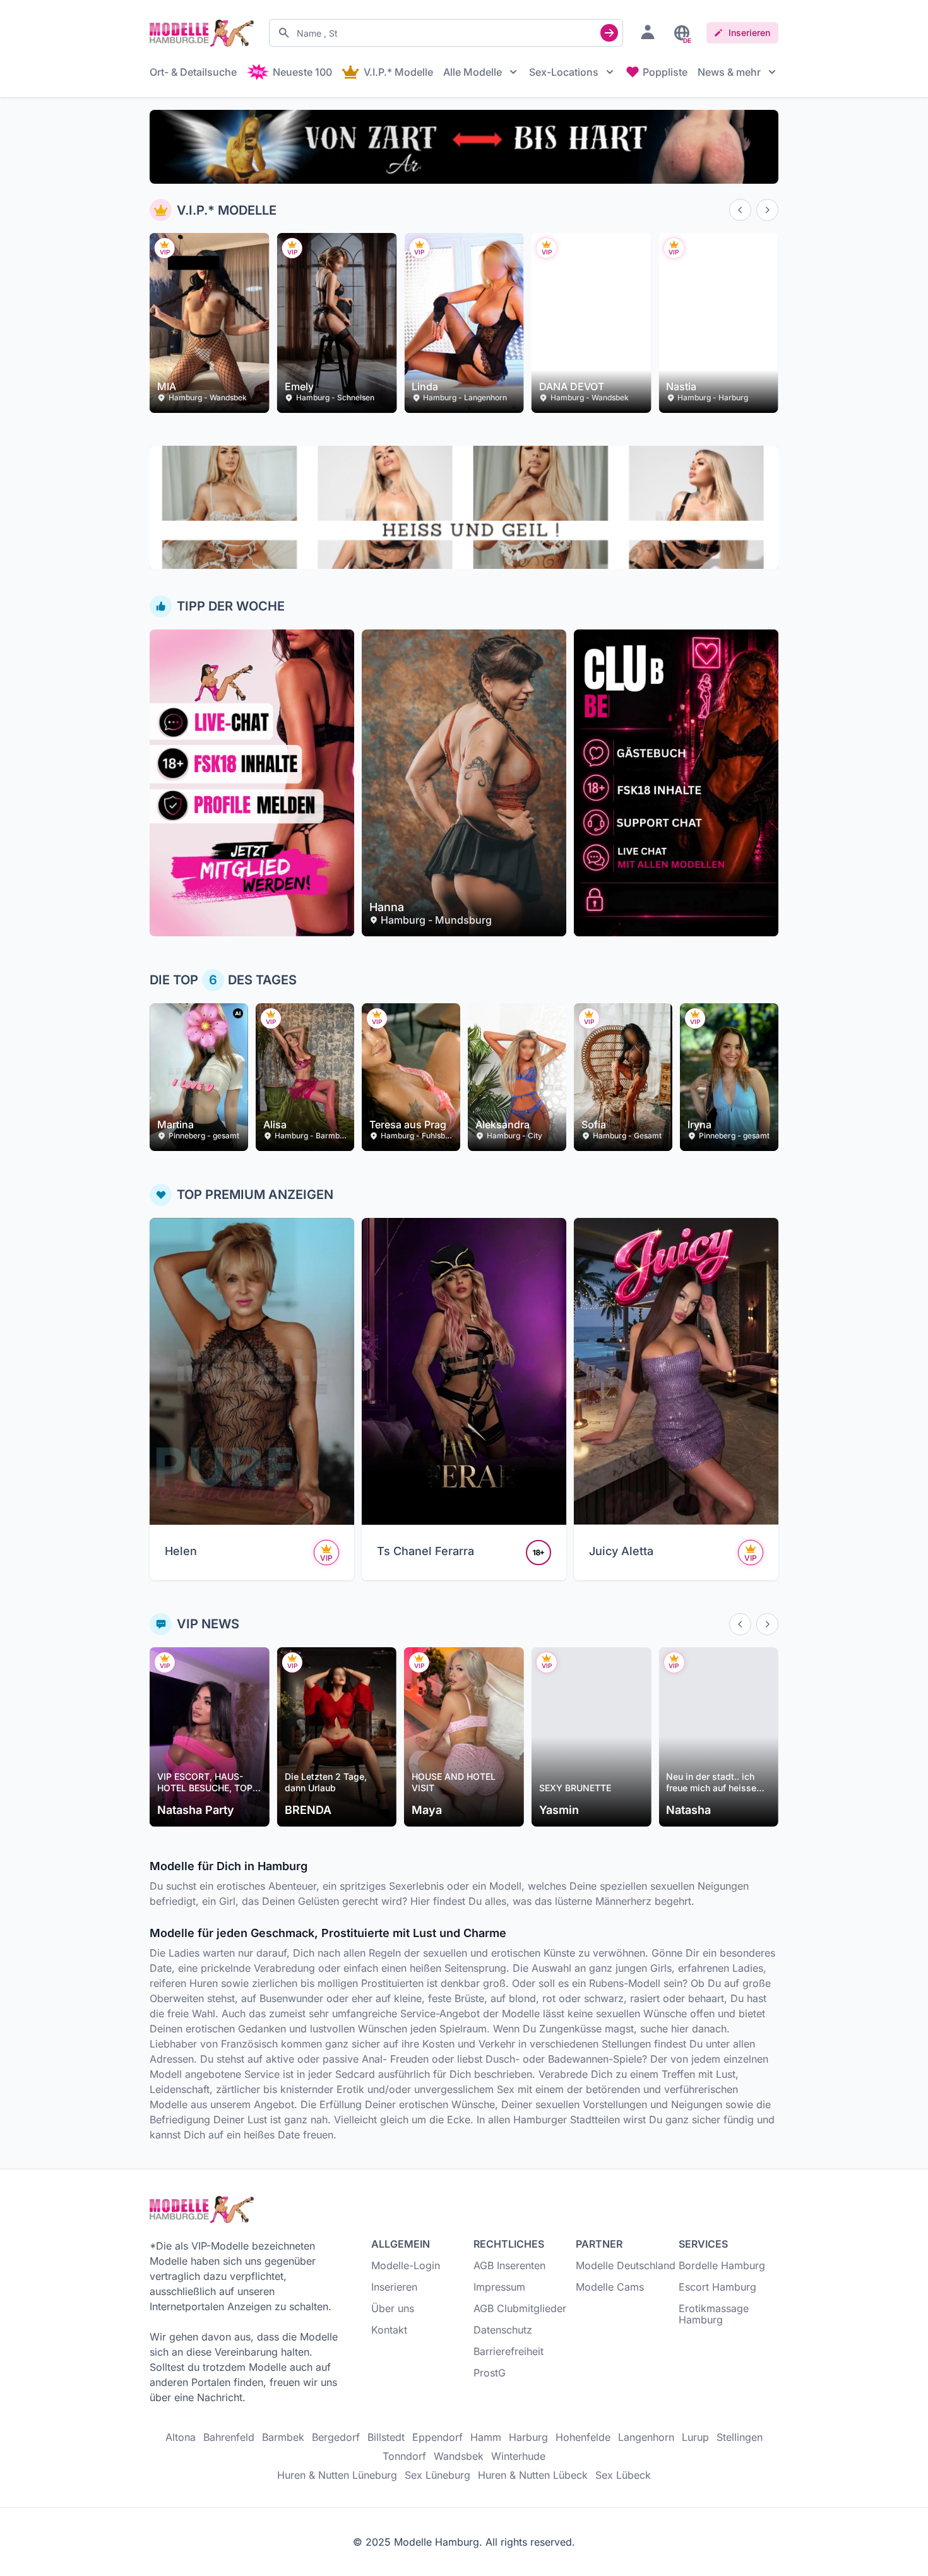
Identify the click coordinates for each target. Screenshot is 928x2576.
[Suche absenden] (609, 33)
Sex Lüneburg (437, 2475)
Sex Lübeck (623, 2475)
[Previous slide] (740, 210)
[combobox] (446, 33)
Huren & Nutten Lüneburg (337, 2475)
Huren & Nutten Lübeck (533, 2475)
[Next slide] (767, 210)
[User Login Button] (648, 32)
